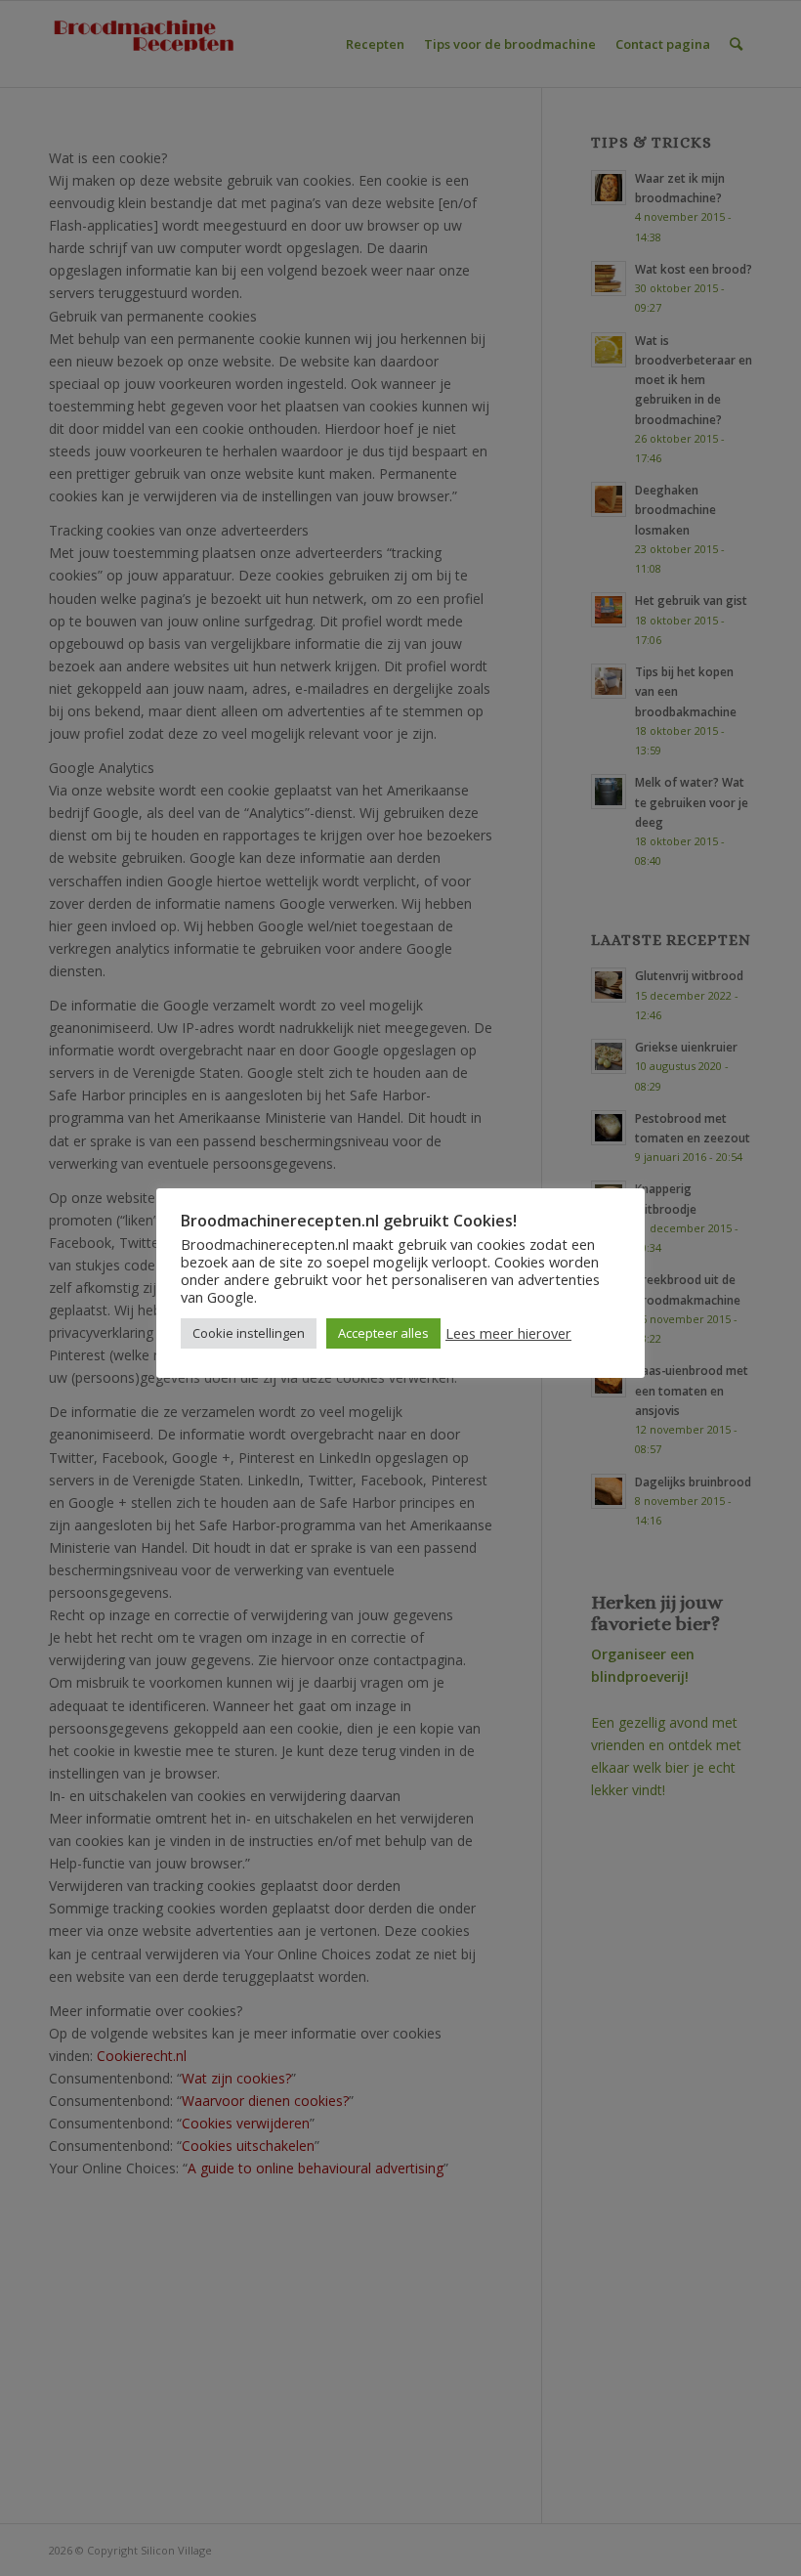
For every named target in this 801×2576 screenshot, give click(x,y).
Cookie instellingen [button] (249, 1333)
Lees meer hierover (508, 1333)
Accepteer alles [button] (383, 1333)
